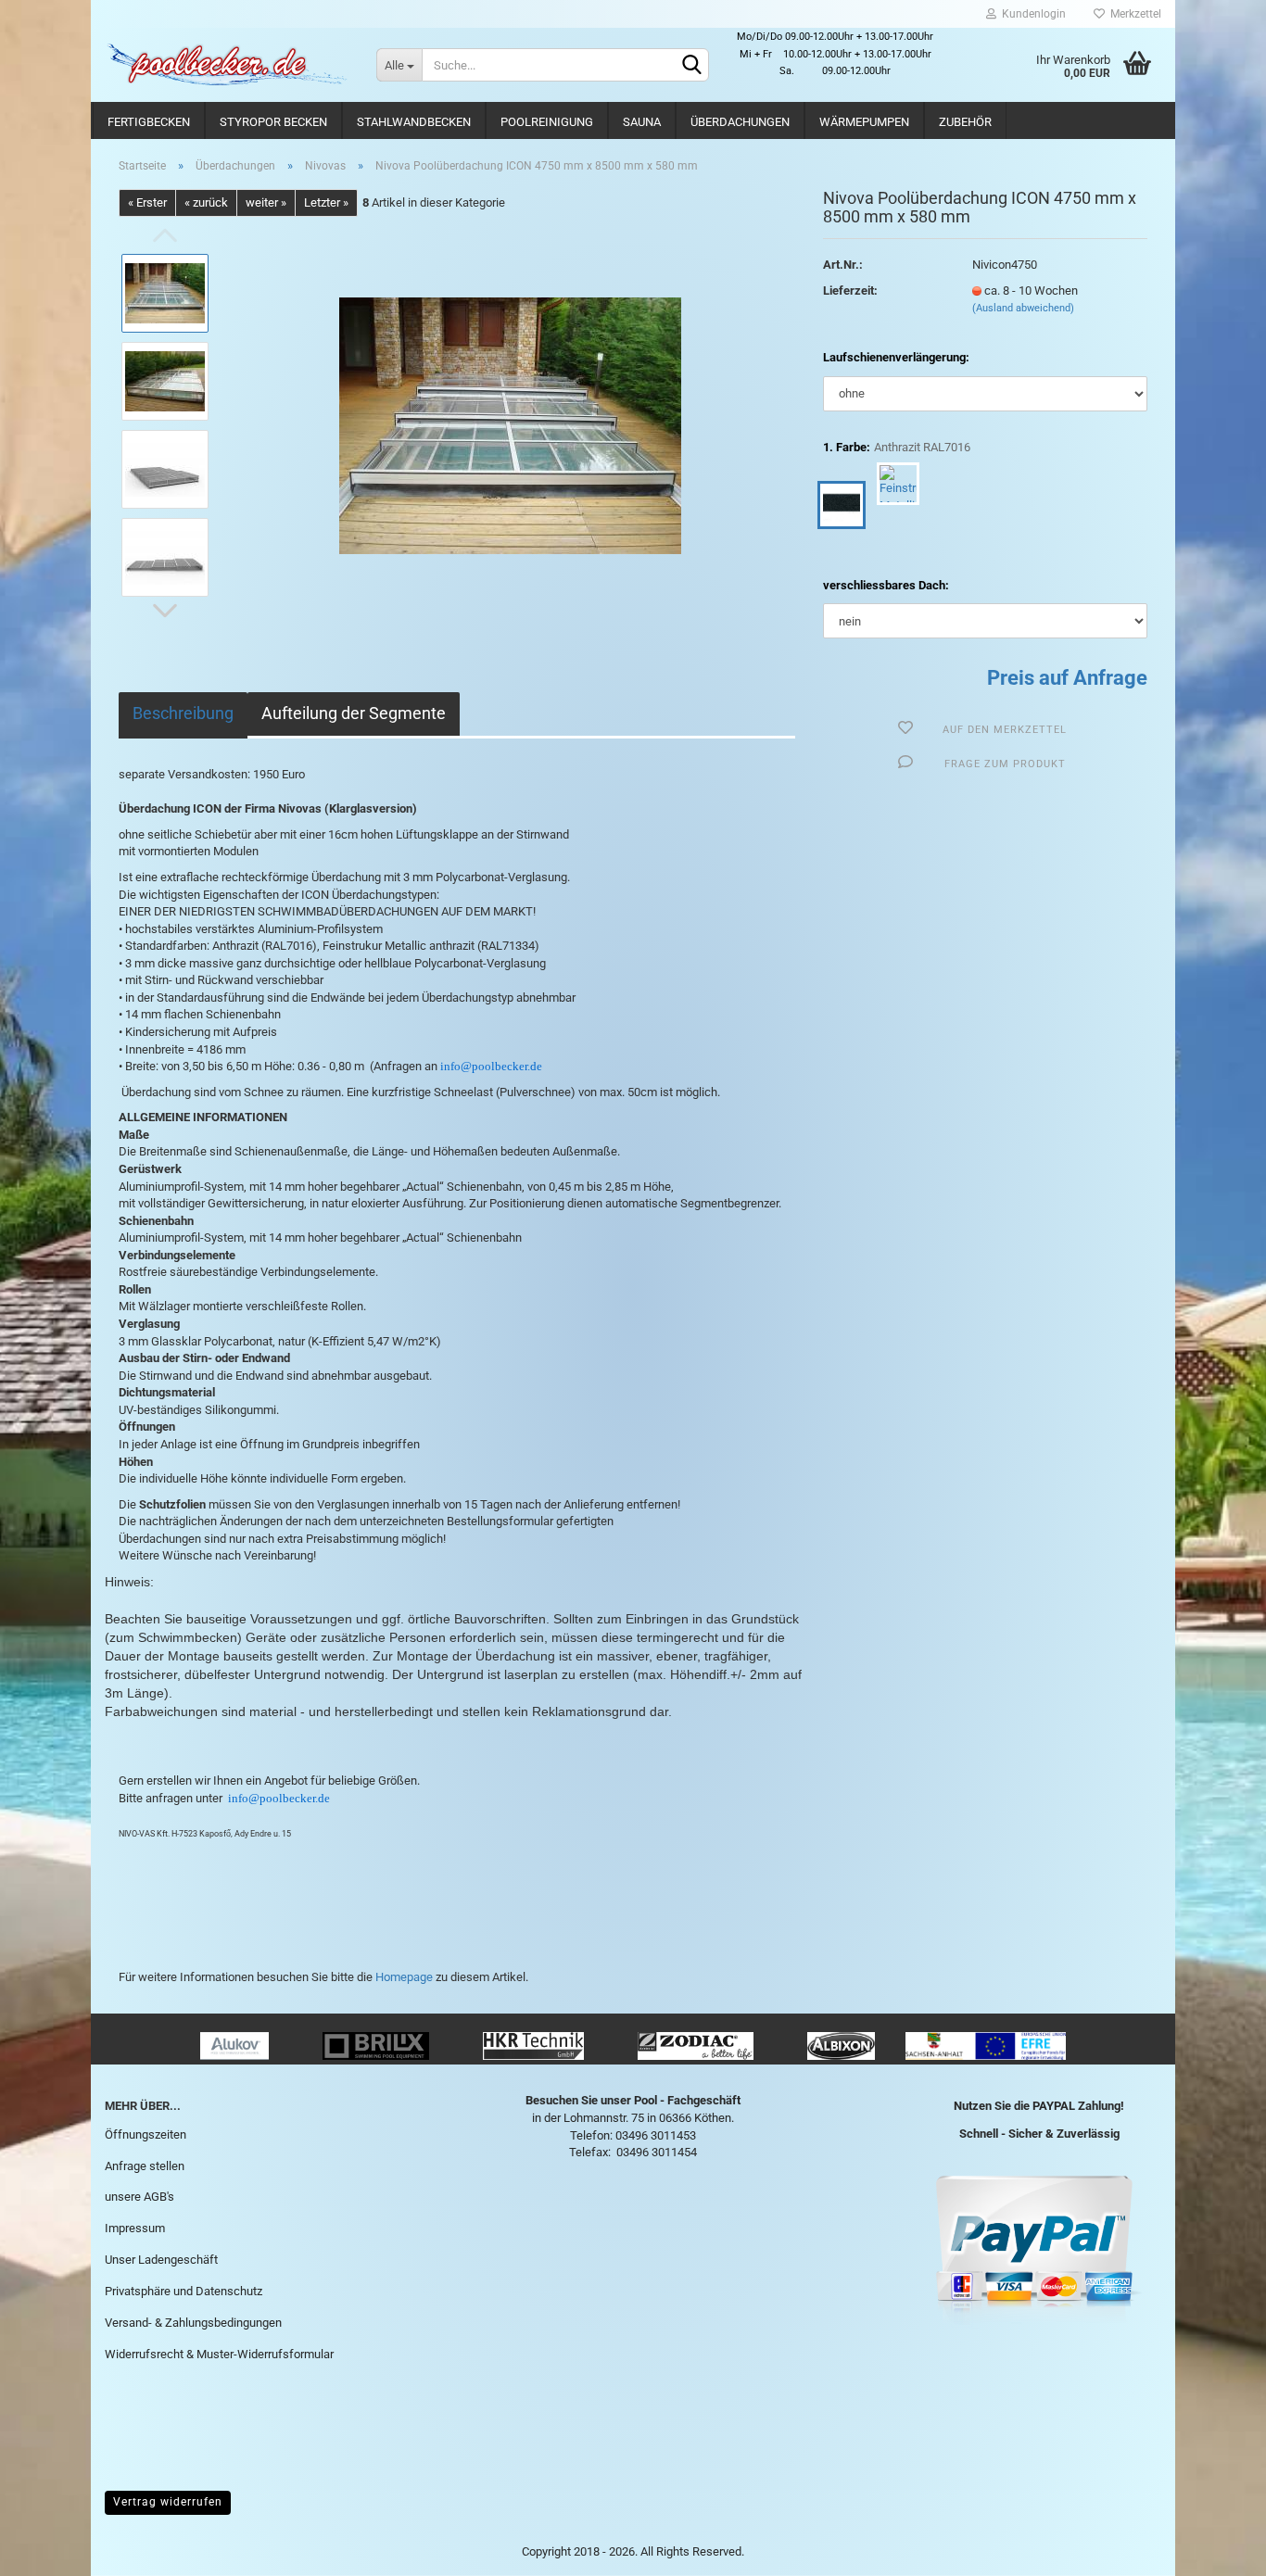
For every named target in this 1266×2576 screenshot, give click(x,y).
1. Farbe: (897, 447)
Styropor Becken (273, 122)
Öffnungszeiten (146, 2134)
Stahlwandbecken (414, 122)
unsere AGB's (139, 2197)
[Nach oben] (1215, 2548)
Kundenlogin (1031, 14)
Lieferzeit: (850, 290)
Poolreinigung (547, 122)
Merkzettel (1133, 14)
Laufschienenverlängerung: (896, 357)
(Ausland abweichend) (1023, 308)
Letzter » (326, 202)
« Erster (147, 202)
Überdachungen (740, 122)
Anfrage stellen (145, 2166)
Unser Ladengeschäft (161, 2260)
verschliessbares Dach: (886, 585)
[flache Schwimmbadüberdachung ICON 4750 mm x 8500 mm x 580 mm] (510, 425)
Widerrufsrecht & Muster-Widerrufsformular (219, 2354)
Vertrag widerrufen (168, 2502)
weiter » (266, 202)
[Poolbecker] (227, 65)
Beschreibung (183, 713)
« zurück (206, 202)
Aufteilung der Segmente (354, 713)
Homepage (404, 1977)
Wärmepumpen (864, 122)
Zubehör (965, 122)
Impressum (135, 2228)
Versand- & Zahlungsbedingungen (193, 2323)
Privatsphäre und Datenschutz (184, 2291)
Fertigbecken (149, 122)
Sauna (642, 122)
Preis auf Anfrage (1067, 678)
